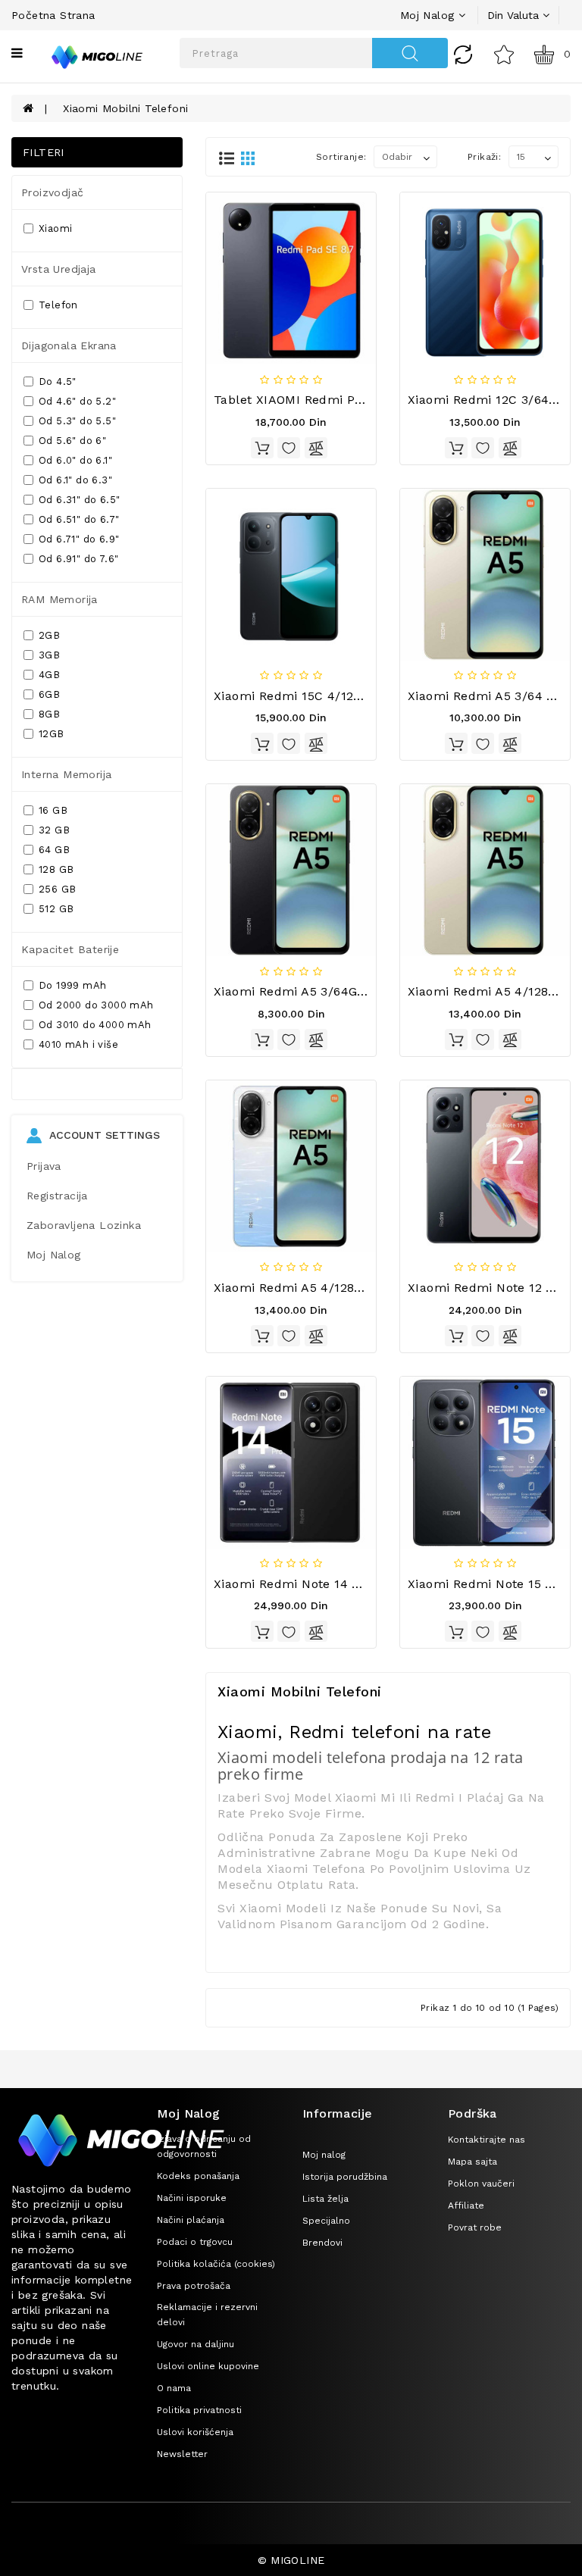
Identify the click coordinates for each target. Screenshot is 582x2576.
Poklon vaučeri (481, 2184)
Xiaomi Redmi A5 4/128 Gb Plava (313, 1288)
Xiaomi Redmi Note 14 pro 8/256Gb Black (339, 1584)
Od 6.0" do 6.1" (75, 460)
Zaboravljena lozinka (84, 1225)
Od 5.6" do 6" (72, 441)
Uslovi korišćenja (195, 2432)
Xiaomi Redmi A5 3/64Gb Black (308, 991)
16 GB (53, 810)
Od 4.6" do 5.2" (77, 401)
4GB (49, 675)
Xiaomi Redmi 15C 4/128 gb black (316, 696)
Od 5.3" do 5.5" (77, 421)
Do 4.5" (58, 381)
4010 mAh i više (78, 1044)
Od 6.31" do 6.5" (79, 500)
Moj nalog (324, 2155)
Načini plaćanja (191, 2220)
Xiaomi (55, 228)
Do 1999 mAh (72, 985)
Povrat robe (475, 2227)
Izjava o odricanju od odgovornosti (204, 2146)
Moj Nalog (54, 1255)
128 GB (56, 869)
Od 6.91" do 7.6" (78, 559)
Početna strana (53, 15)
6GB (49, 694)
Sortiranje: (341, 157)
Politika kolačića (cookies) (216, 2264)
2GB (49, 635)
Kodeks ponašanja (198, 2176)
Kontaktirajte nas (487, 2140)
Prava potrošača (194, 2286)
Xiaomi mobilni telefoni (125, 108)
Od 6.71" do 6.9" (79, 539)
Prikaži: (484, 157)
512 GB (56, 909)
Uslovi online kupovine (208, 2366)
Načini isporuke (192, 2198)
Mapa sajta (472, 2162)
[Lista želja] (504, 54)
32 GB (54, 830)
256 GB (57, 889)
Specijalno (326, 2221)
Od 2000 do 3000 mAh (96, 1005)
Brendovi (322, 2243)
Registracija (57, 1196)
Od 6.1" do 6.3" (75, 480)
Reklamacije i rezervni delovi (207, 2315)
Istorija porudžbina (345, 2177)
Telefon (58, 305)
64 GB (54, 850)
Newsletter (182, 2454)
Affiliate (466, 2206)
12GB (52, 734)
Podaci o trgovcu (195, 2242)
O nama (174, 2388)
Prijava (44, 1166)
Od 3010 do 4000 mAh (95, 1025)
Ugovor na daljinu (196, 2344)
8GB (49, 714)
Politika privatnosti (199, 2410)
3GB (49, 655)
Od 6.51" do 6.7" (79, 519)
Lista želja (325, 2199)
